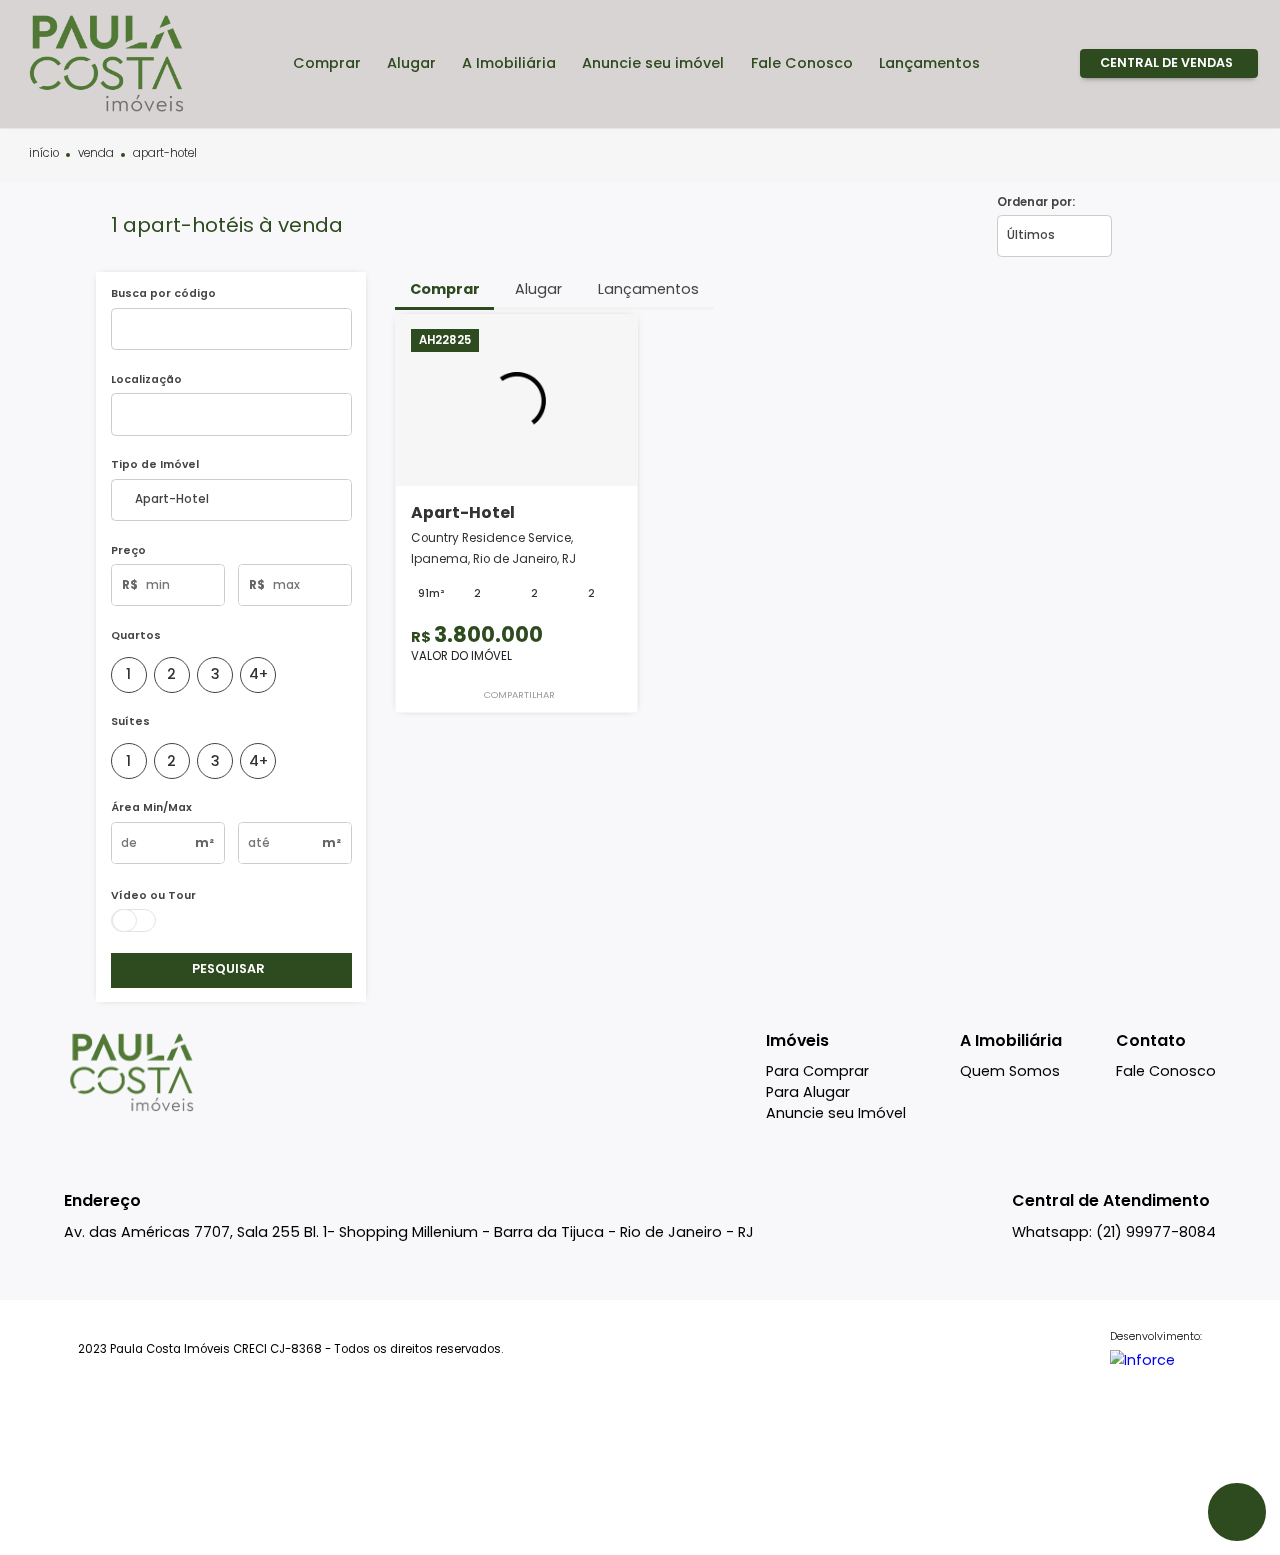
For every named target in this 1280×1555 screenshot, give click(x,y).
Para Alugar (808, 1092)
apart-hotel (165, 154)
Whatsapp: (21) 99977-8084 (1114, 1232)
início (44, 154)
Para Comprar (817, 1071)
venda (96, 154)
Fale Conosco (1166, 1071)
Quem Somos (1010, 1071)
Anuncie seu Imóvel (836, 1113)
